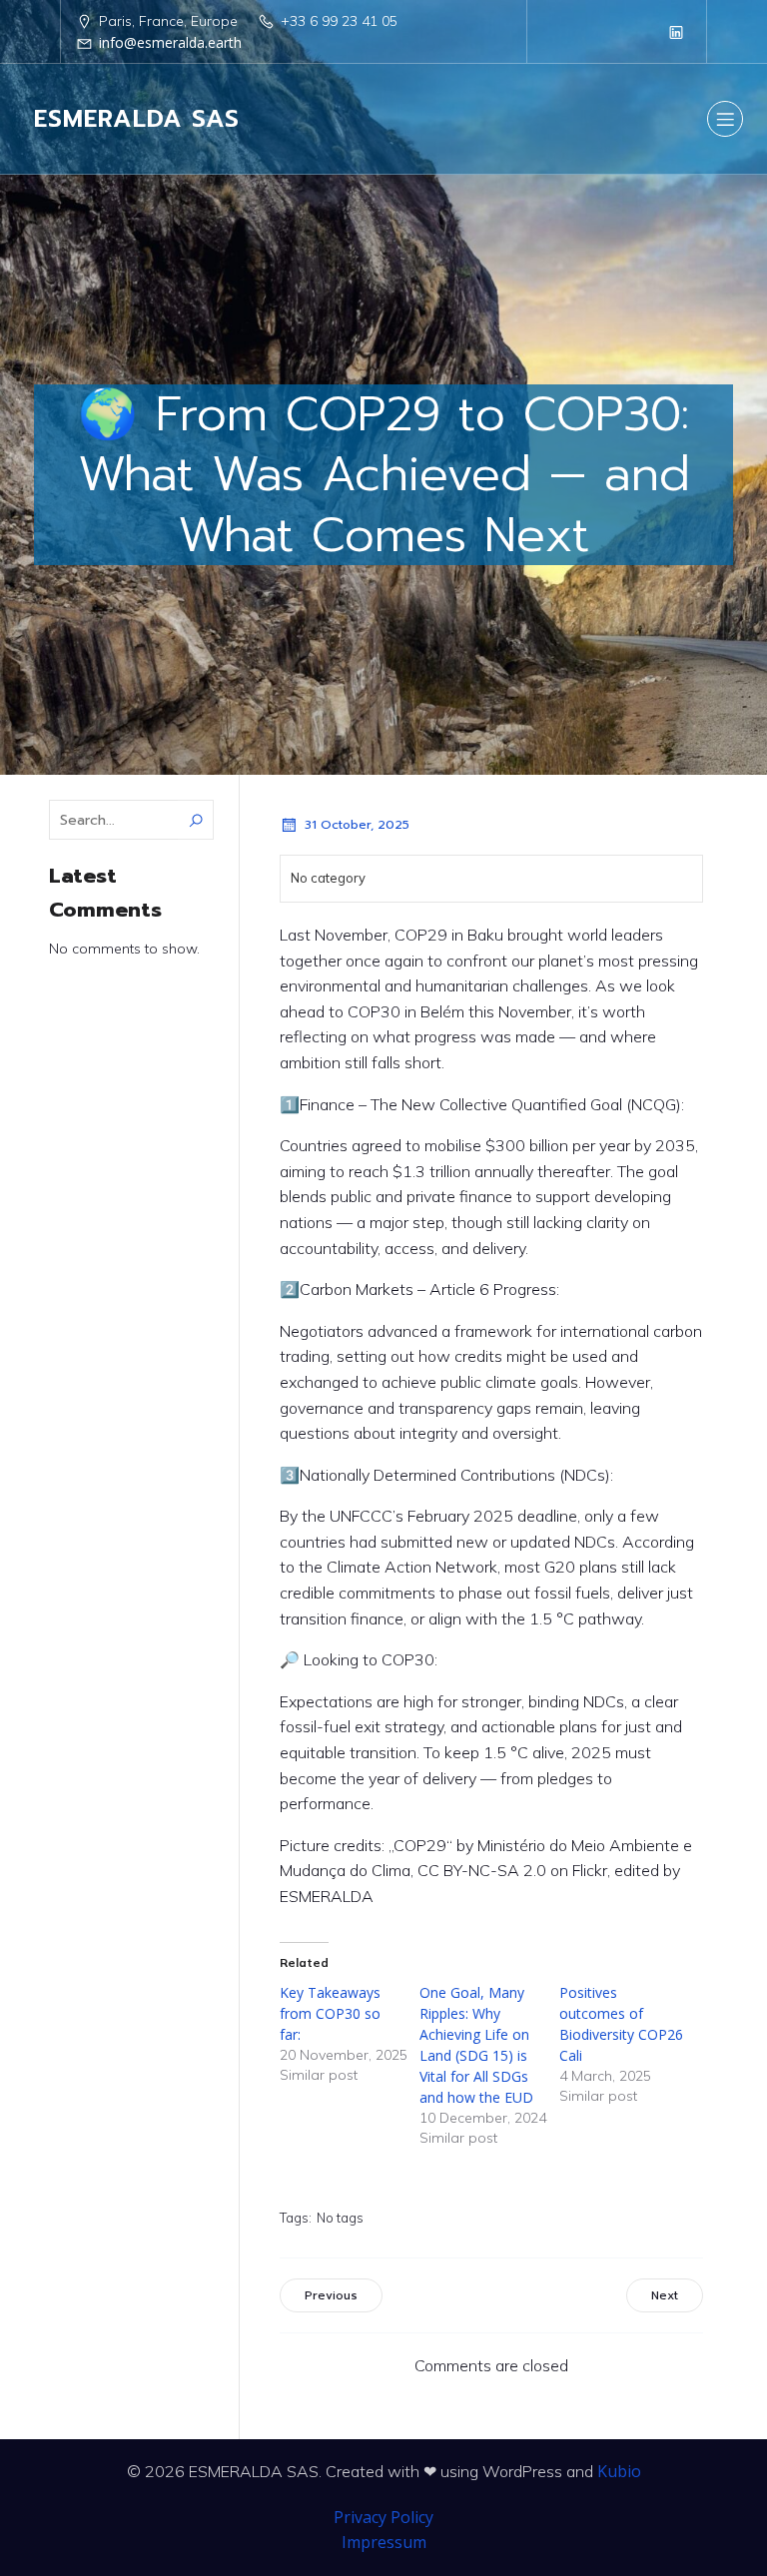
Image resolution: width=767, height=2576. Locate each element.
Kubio (619, 2471)
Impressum (384, 2542)
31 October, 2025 (357, 825)
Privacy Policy (383, 2517)
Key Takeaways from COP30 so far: (330, 2013)
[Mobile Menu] (725, 119)
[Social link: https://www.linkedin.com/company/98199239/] (676, 32)
